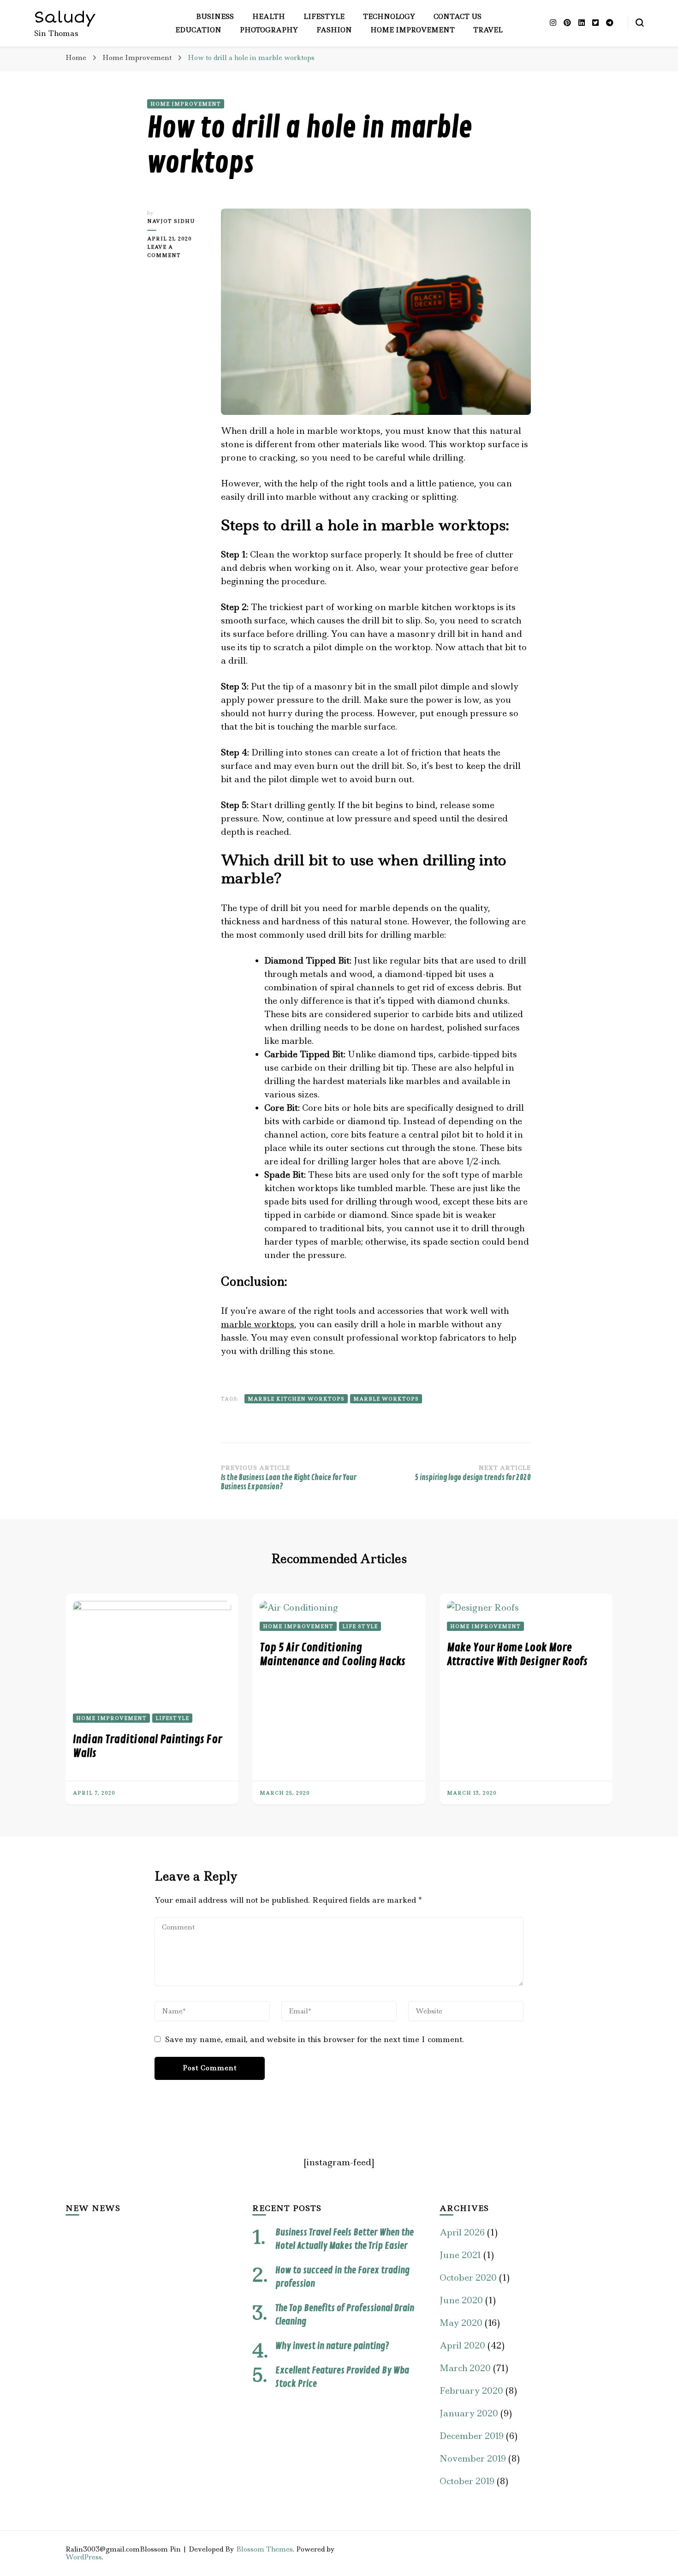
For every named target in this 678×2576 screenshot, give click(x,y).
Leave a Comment (177, 252)
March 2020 (465, 2368)
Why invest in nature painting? (332, 2346)
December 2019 (472, 2436)
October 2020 (468, 2278)
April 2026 (462, 2232)
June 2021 (460, 2255)
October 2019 (467, 2481)
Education (198, 30)
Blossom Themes (265, 2549)
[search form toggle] (640, 23)
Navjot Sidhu (171, 221)
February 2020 (471, 2391)
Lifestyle (324, 17)
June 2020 (461, 2300)
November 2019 (473, 2459)
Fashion (334, 30)
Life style (360, 1626)
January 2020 (469, 2413)
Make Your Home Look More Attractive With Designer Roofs (517, 1654)
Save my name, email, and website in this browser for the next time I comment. (315, 2039)
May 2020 (461, 2323)
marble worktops (258, 1324)
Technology (389, 17)
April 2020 (462, 2345)
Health (269, 17)
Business (215, 17)
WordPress (84, 2557)
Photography (269, 30)
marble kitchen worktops (296, 1399)
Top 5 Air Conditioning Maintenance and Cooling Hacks (333, 1654)
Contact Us (458, 17)
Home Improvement (413, 30)
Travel (488, 30)
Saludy (65, 17)
